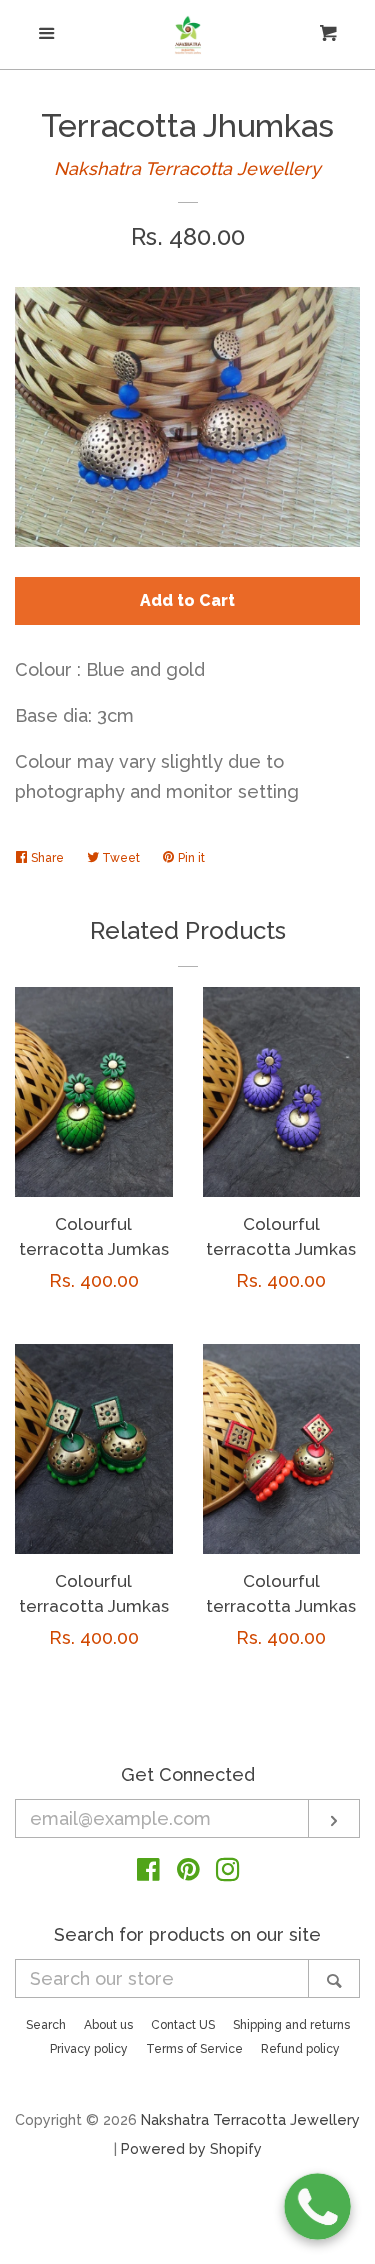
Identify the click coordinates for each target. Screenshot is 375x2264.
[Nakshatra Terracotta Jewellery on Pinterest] (188, 1872)
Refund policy (300, 2049)
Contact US (183, 2025)
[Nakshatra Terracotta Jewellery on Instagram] (228, 1872)
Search (46, 2025)
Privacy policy (89, 2049)
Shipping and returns (291, 2025)
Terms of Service (194, 2049)
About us (108, 2025)
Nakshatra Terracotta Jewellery (187, 168)
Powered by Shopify (191, 2148)
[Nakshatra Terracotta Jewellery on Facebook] (148, 1872)
